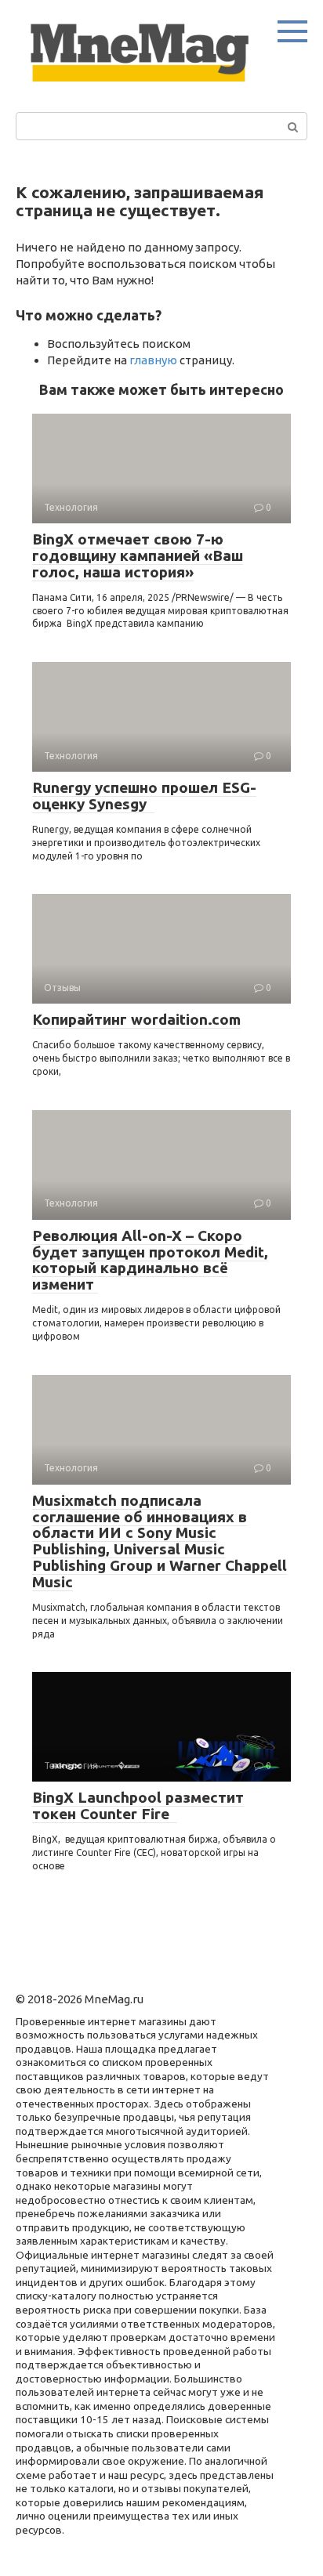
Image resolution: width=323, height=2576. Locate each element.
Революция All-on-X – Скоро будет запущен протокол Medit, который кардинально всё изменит (150, 1260)
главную (153, 360)
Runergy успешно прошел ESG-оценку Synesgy (144, 796)
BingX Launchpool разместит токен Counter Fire (138, 1805)
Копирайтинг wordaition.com (136, 1019)
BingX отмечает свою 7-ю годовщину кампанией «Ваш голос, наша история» (138, 555)
